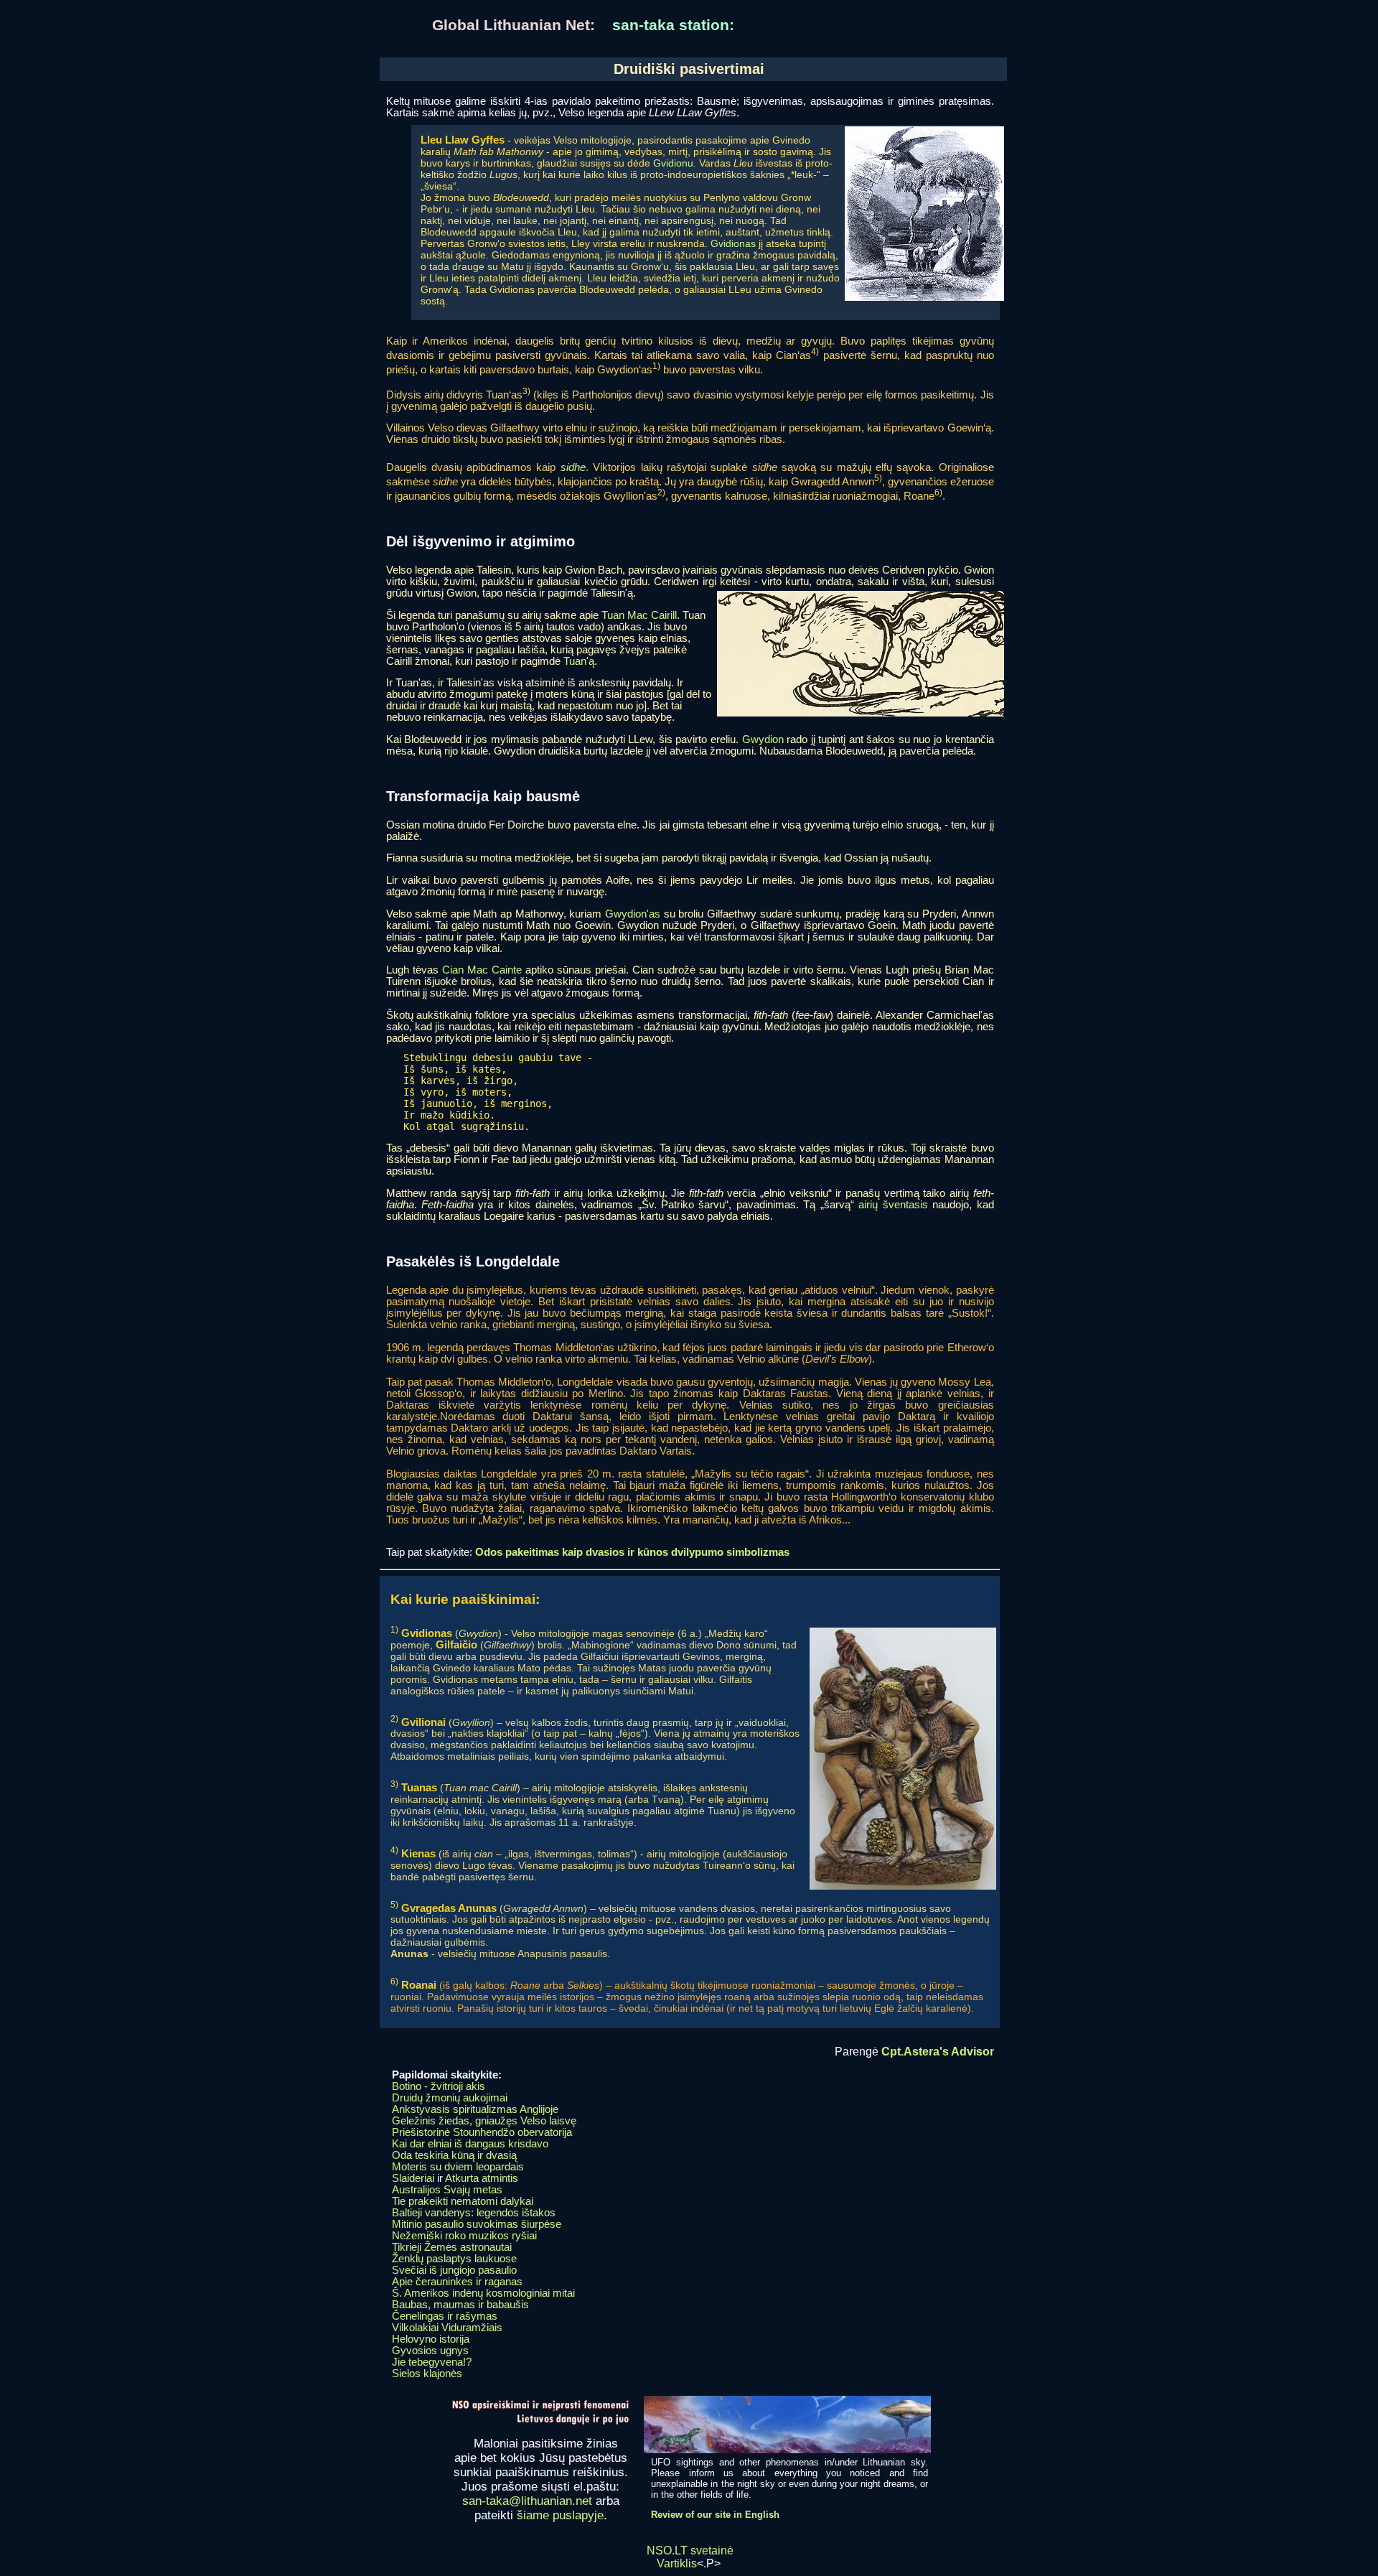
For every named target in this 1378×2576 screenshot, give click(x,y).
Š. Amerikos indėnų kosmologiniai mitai (483, 2293)
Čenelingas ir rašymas (445, 2316)
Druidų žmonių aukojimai (450, 2098)
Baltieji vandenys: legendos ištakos (474, 2213)
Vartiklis (677, 2563)
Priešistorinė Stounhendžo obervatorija (482, 2132)
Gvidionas (733, 243)
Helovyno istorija (431, 2339)
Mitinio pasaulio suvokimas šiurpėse (477, 2224)
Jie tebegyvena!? (432, 2362)
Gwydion (763, 739)
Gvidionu (673, 163)
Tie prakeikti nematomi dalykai (463, 2201)
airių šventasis (893, 1205)
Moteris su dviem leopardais (458, 2167)
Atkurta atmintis (482, 2178)
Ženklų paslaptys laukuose (454, 2259)
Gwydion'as (633, 914)
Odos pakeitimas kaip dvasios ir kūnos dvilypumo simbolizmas (632, 1552)
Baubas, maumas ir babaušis (460, 2305)
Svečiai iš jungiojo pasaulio (454, 2270)
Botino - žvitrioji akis (439, 2086)
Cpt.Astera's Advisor (938, 2052)
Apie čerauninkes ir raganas (457, 2282)
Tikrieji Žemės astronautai (452, 2247)
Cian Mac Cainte (482, 970)
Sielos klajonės (427, 2374)
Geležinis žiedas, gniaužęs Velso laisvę (484, 2121)
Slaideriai (413, 2178)
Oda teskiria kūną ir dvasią (454, 2155)
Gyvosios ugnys (430, 2351)
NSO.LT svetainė (690, 2551)
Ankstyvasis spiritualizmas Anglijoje (475, 2109)
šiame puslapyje (560, 2515)
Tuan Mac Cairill (639, 615)
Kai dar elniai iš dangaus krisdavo (470, 2144)
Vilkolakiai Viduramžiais (447, 2328)
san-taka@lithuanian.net (527, 2501)
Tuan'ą (579, 661)
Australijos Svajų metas (447, 2190)
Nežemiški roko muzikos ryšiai (464, 2236)
